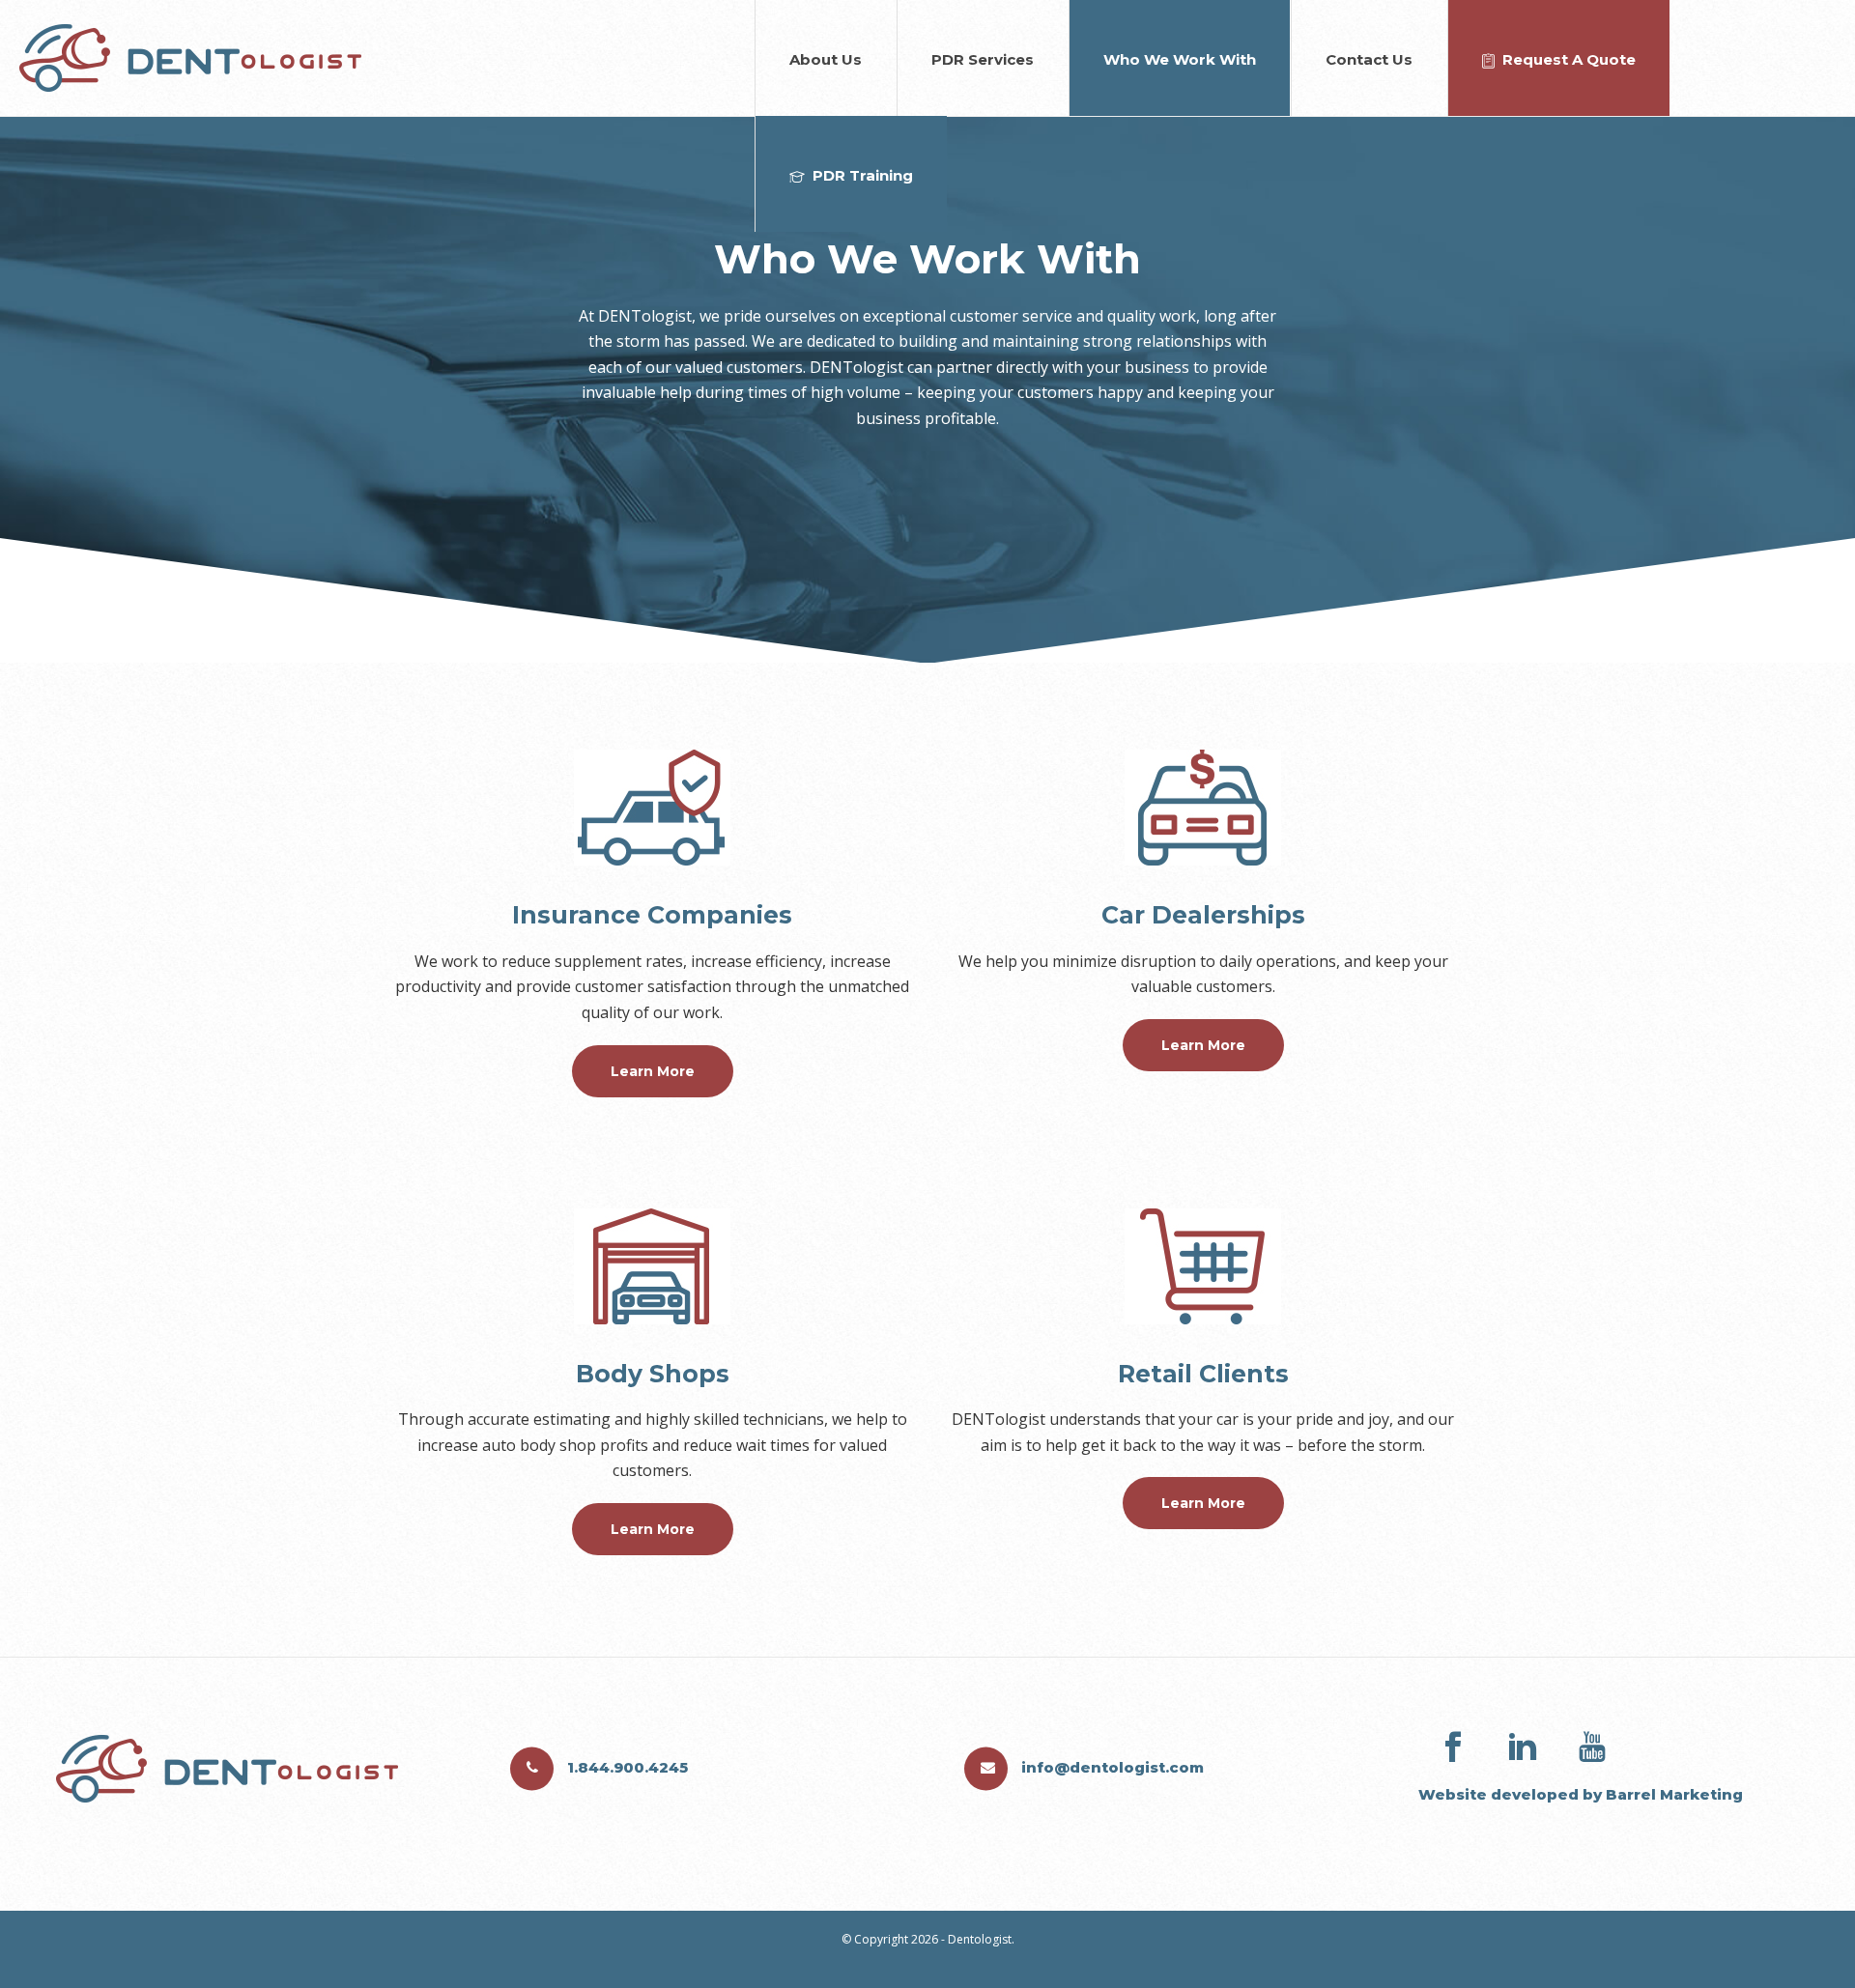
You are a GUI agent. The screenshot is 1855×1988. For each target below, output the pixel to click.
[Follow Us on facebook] (1453, 1747)
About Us (826, 59)
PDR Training (863, 175)
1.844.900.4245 (626, 1766)
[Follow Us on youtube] (1592, 1747)
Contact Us (1369, 59)
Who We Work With (1180, 59)
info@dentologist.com (1111, 1766)
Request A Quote (1569, 59)
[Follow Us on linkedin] (1523, 1747)
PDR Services (983, 59)
